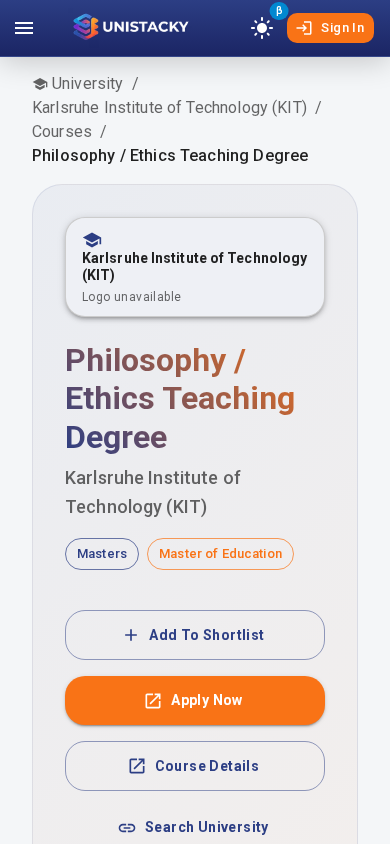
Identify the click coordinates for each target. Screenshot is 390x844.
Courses (62, 131)
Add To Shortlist (206, 635)
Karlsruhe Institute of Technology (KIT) (169, 107)
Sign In (342, 27)
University (88, 83)
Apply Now (207, 700)
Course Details (207, 766)
